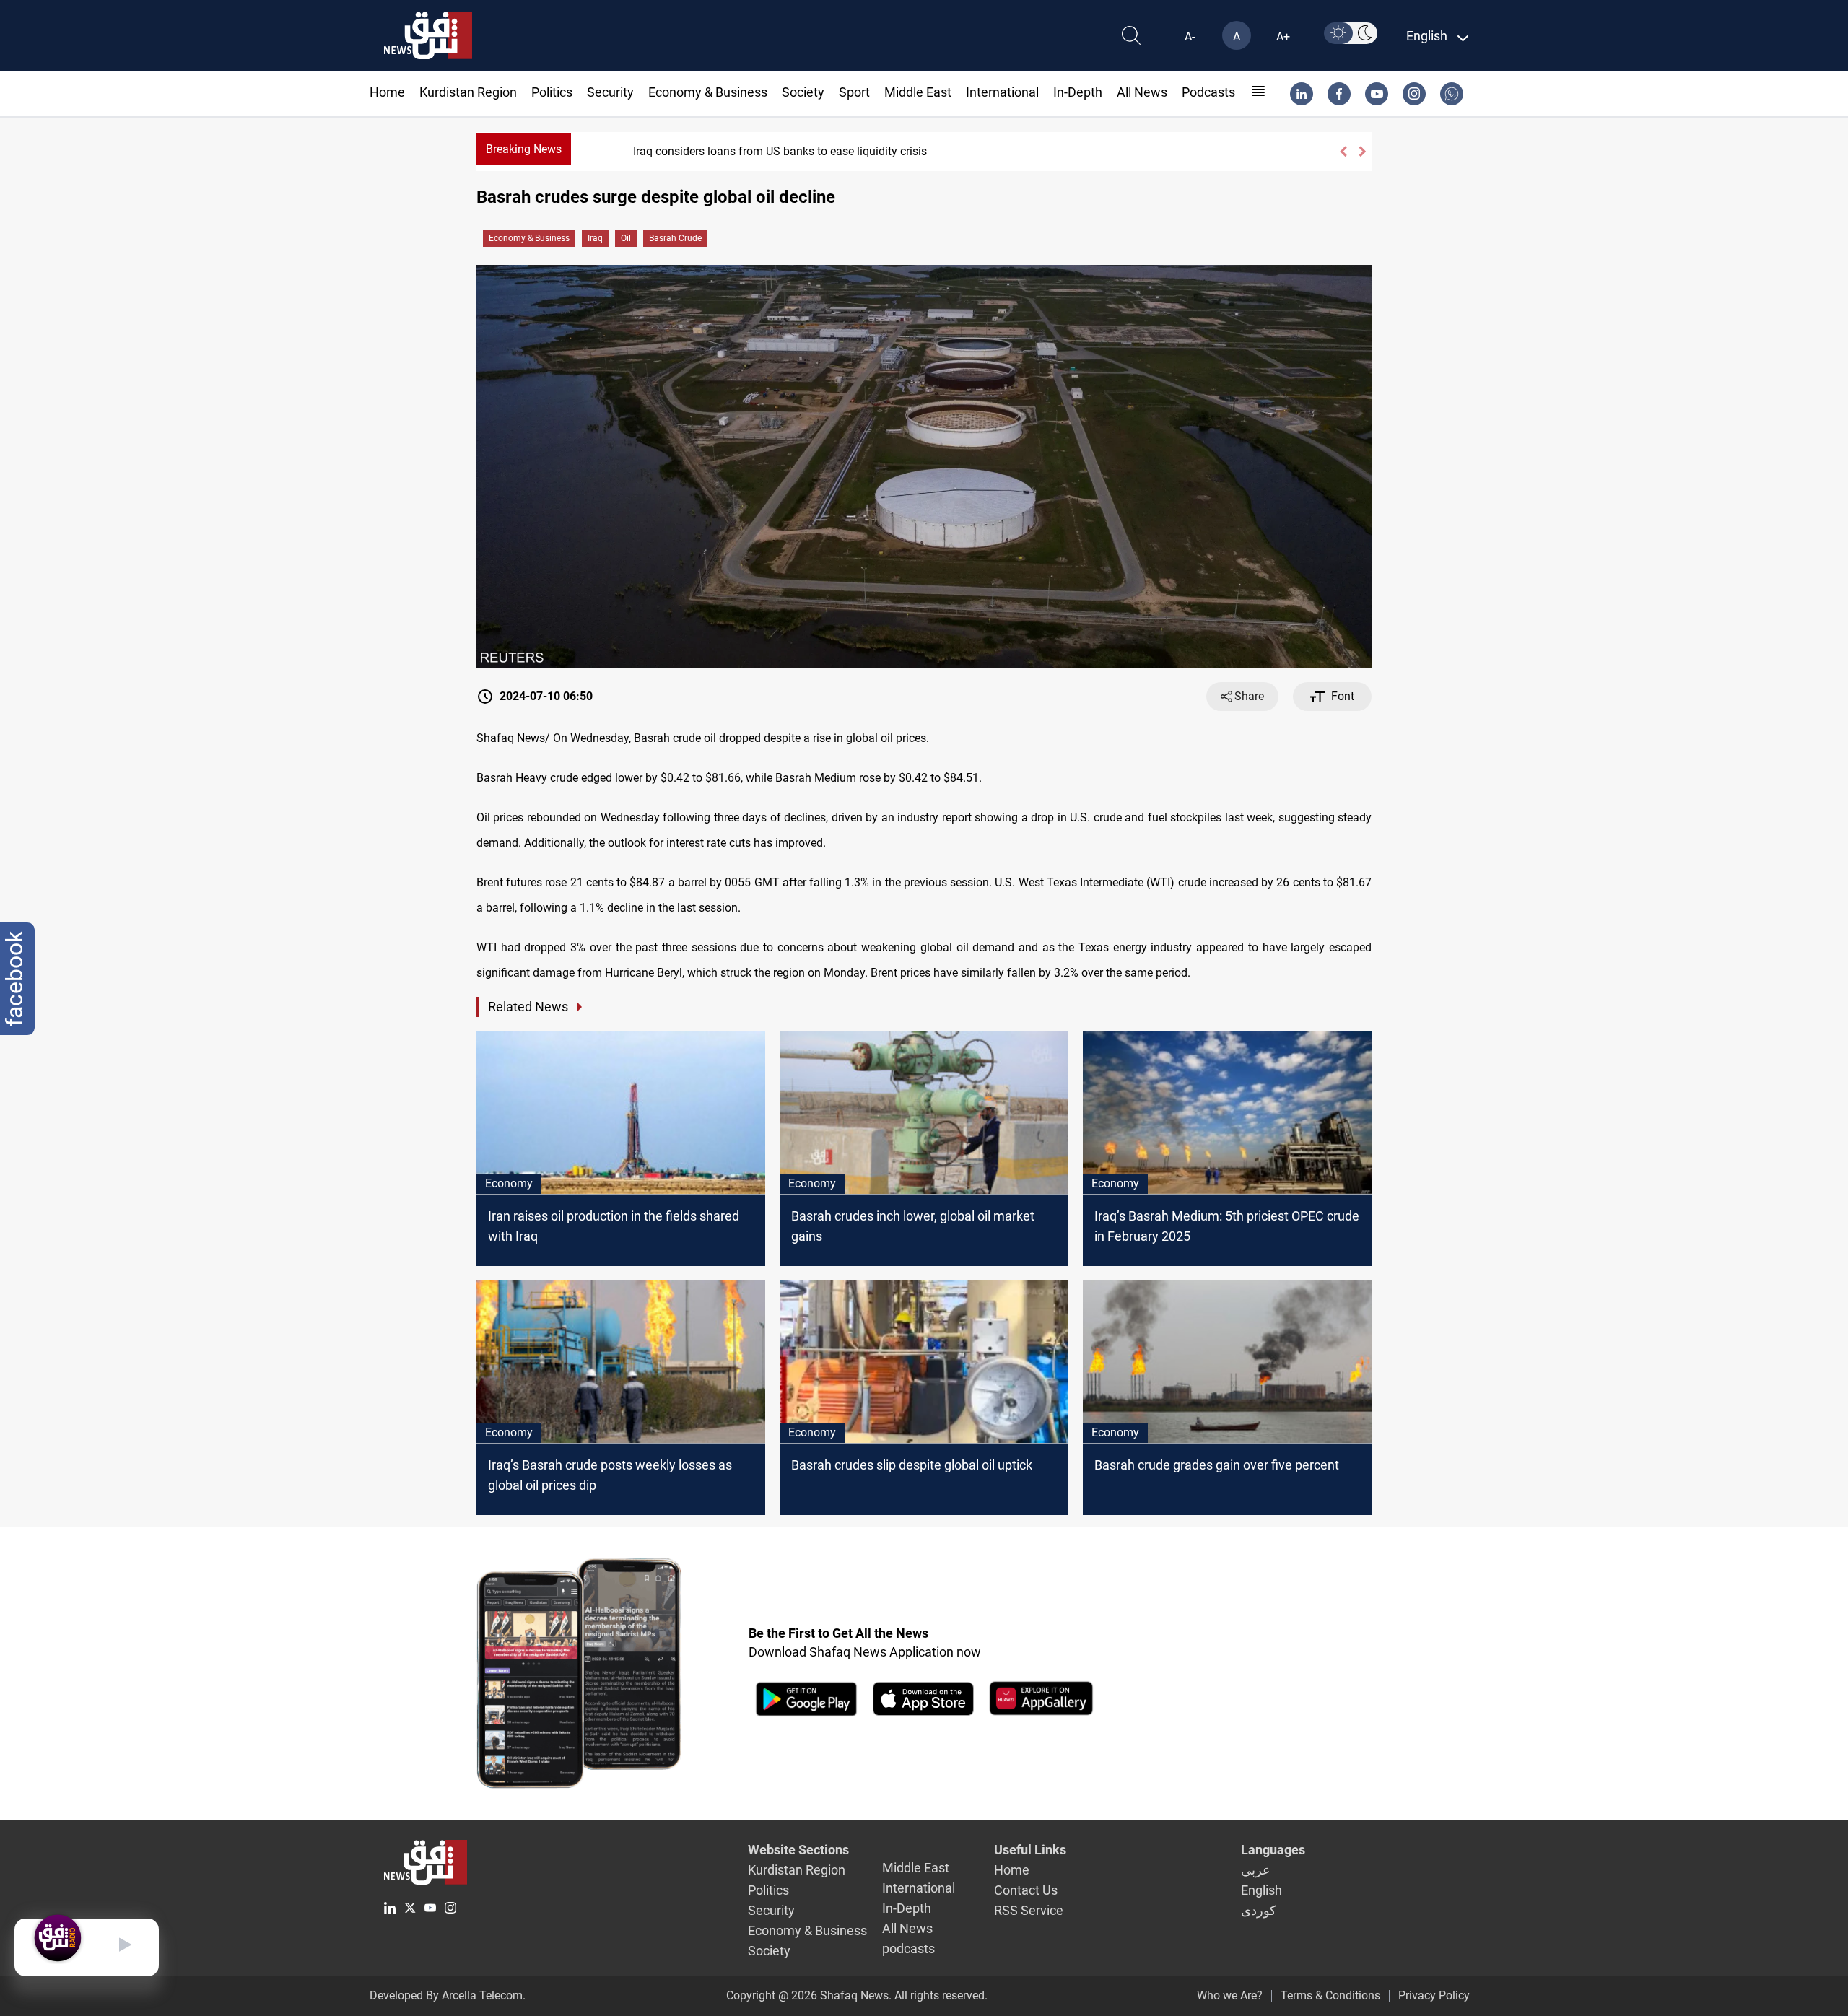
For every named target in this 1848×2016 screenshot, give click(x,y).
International (1002, 92)
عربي (1256, 1870)
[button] (1343, 152)
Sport (854, 92)
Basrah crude (675, 238)
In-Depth (1078, 92)
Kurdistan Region (468, 92)
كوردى (1259, 1910)
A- (1190, 36)
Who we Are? (1230, 1995)
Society (803, 92)
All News (1142, 92)
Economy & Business (708, 92)
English (1261, 1890)
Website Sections (798, 1850)
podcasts (1208, 92)
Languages (1273, 1850)
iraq (595, 238)
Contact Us (1026, 1890)
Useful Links (1030, 1850)
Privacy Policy (1434, 1995)
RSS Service (1029, 1910)
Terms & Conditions (1330, 1995)
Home (387, 92)
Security (610, 92)
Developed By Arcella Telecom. (448, 1995)
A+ (1283, 36)
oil (626, 238)
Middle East (918, 92)
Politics (552, 92)
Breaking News (524, 149)
